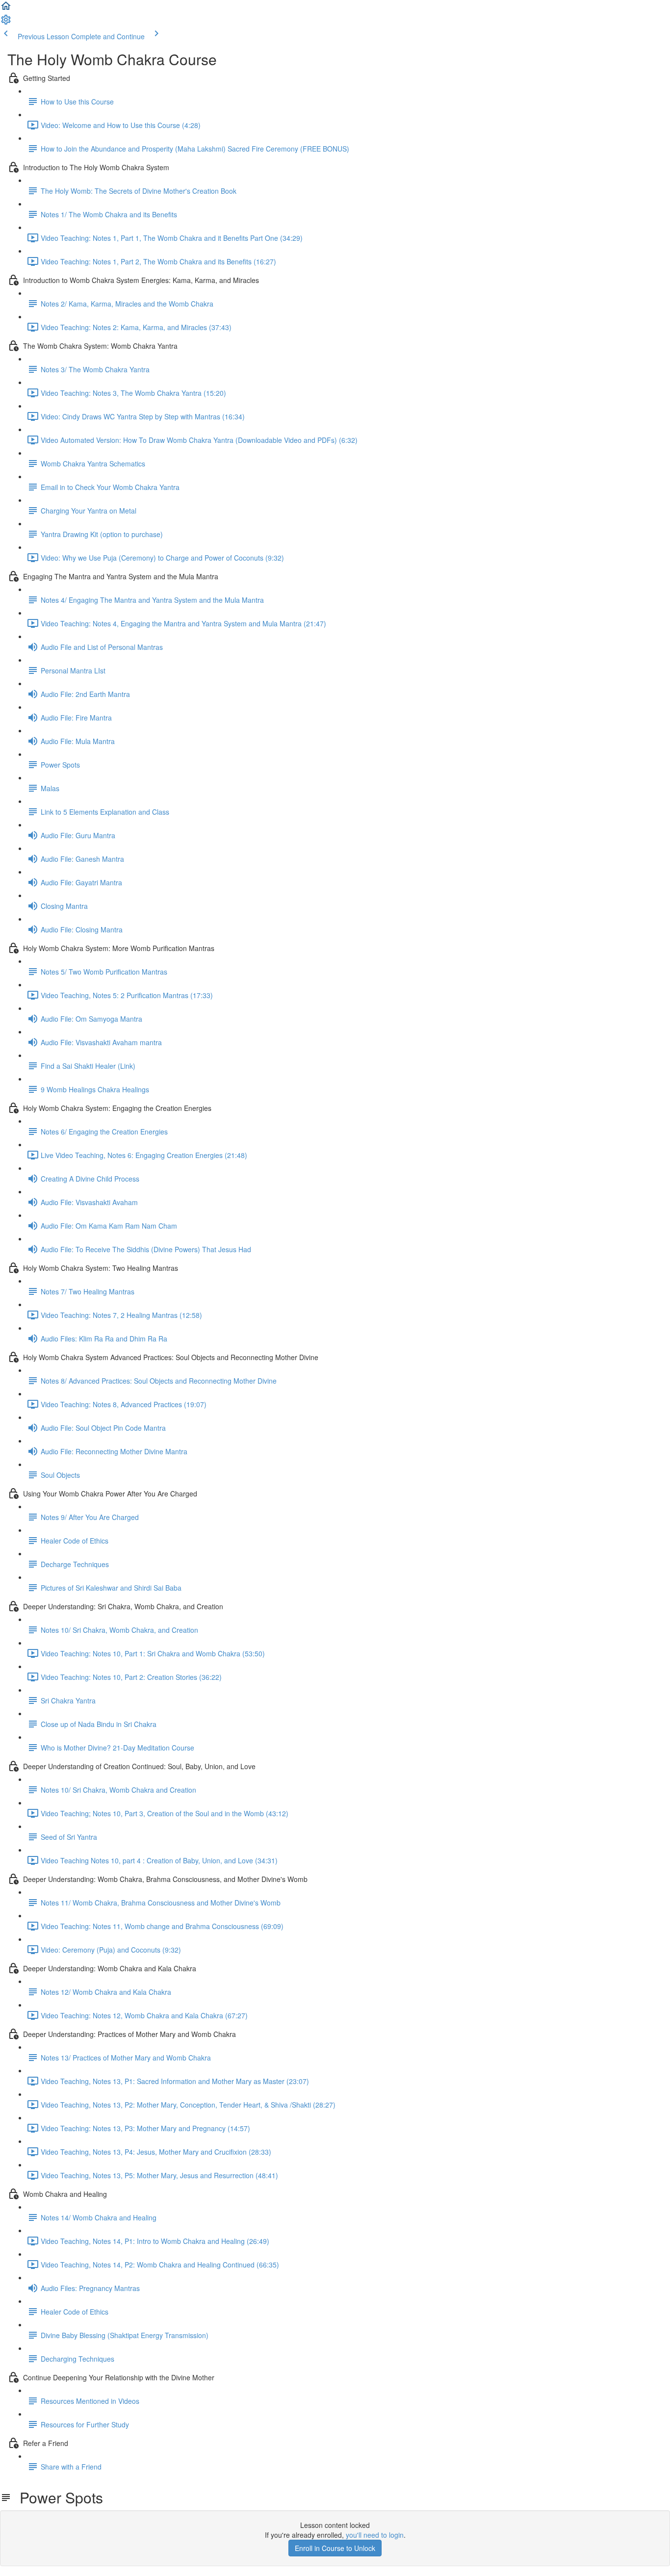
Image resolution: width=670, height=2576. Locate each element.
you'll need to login (375, 2535)
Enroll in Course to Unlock (335, 2548)
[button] (6, 9)
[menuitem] (6, 23)
